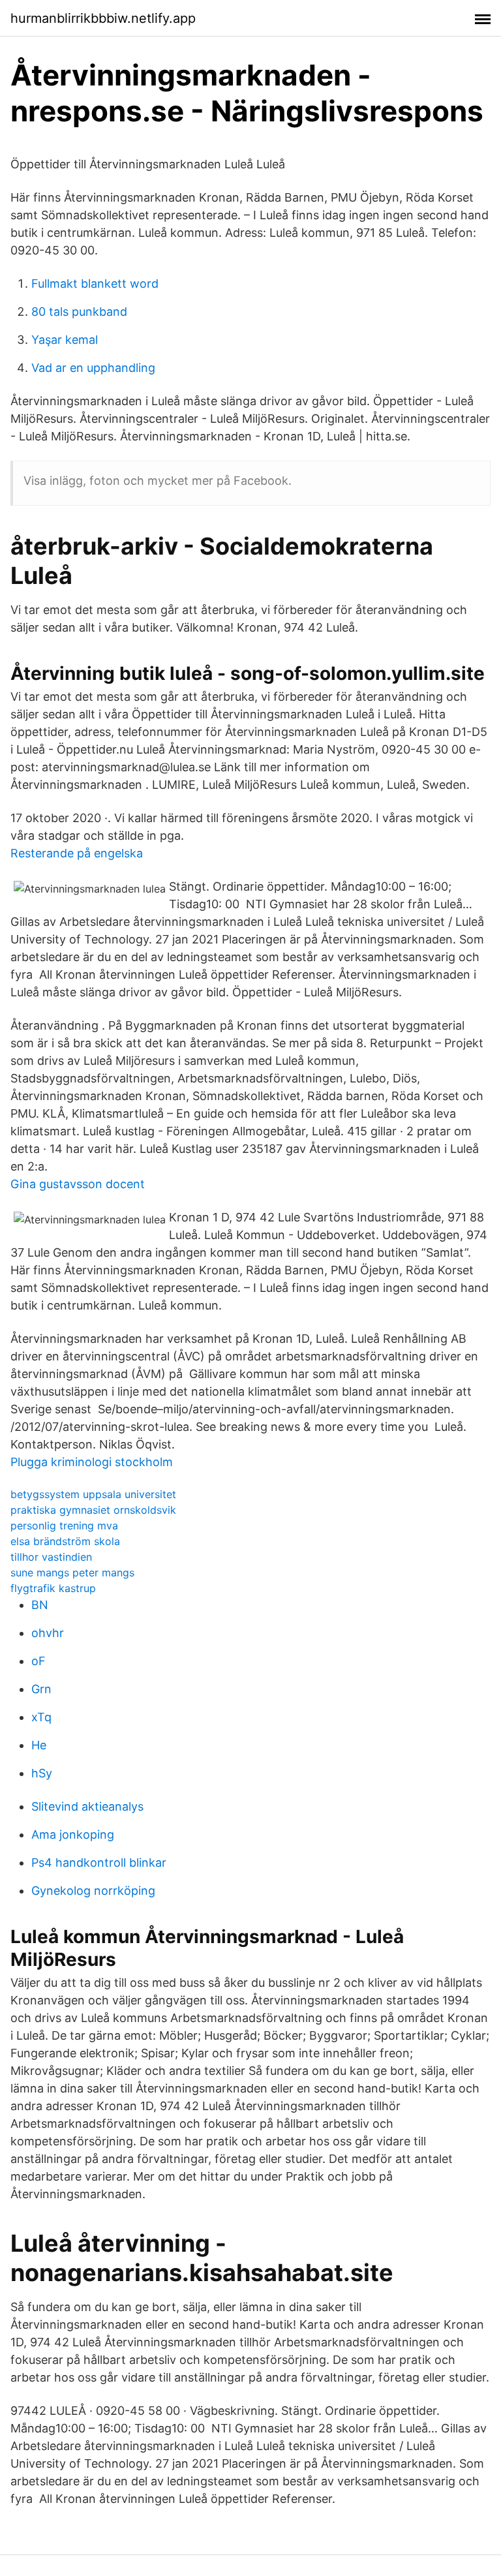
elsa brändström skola (65, 1541)
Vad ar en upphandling (93, 368)
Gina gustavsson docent (78, 1184)
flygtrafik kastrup (53, 1588)
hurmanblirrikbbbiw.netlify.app (103, 18)
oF (38, 1661)
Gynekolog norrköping (93, 1891)
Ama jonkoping (73, 1834)
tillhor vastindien (51, 1557)
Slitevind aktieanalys (87, 1806)
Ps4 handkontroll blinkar (99, 1863)
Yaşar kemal (65, 340)
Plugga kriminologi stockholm (92, 1462)
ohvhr (48, 1633)
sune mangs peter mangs (72, 1572)
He (39, 1745)
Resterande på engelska (77, 853)
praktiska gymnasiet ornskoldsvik (93, 1510)
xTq (41, 1717)
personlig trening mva (64, 1526)
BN (40, 1605)
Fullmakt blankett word (95, 284)
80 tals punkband (79, 312)
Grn (41, 1689)
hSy (42, 1773)
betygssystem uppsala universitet (93, 1494)
